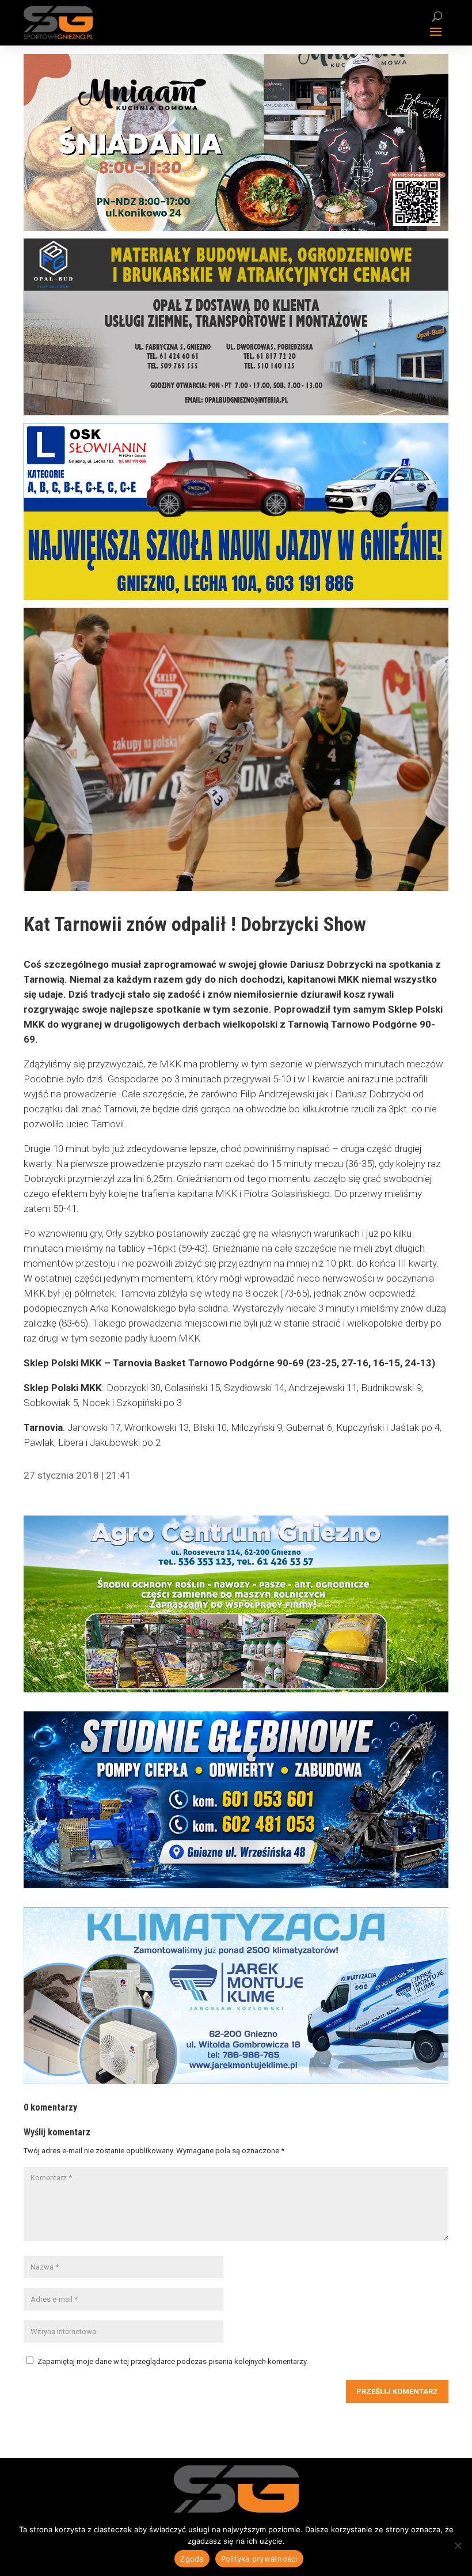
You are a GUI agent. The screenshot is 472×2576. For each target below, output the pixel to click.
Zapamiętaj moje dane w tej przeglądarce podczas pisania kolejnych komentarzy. (173, 2361)
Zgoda (192, 2559)
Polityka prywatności (259, 2559)
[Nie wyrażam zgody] (458, 2545)
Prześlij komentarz (397, 2391)
